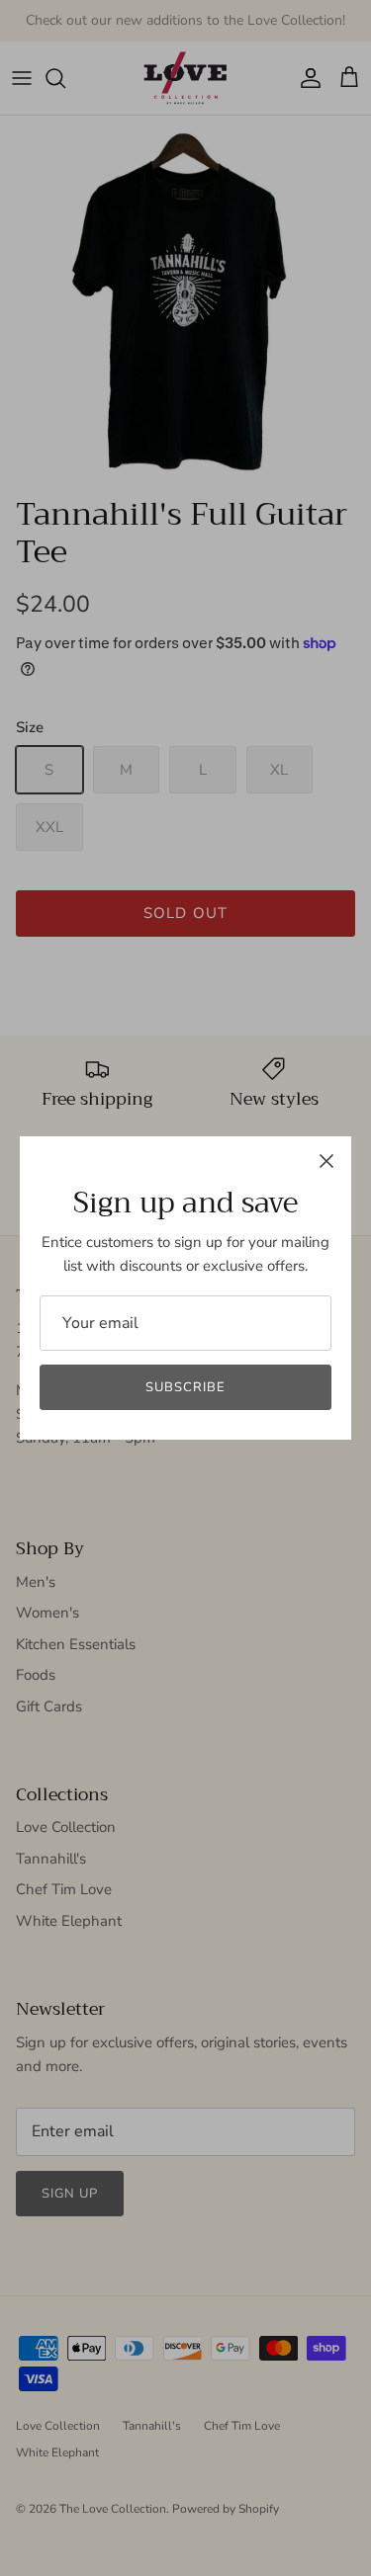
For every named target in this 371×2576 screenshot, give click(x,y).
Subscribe (185, 1387)
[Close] (326, 1161)
